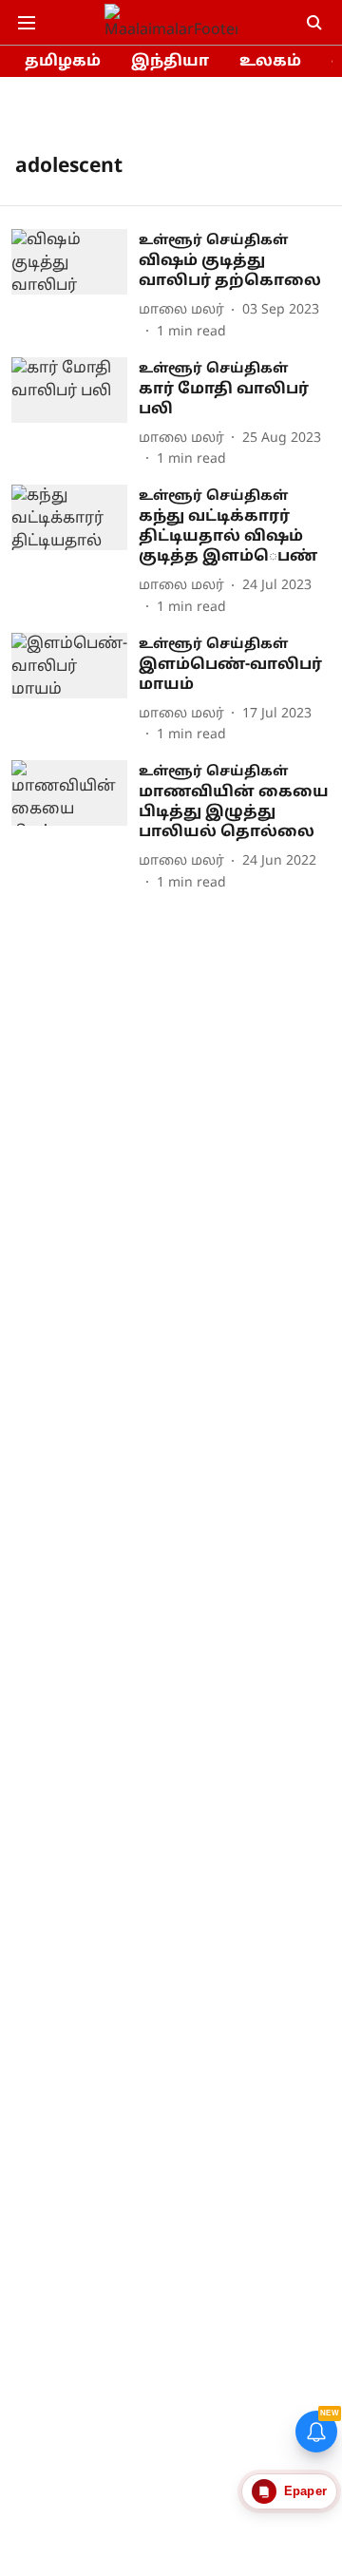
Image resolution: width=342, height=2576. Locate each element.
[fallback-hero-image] (75, 286)
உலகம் (270, 62)
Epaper (305, 2491)
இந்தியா (170, 62)
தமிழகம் (63, 62)
